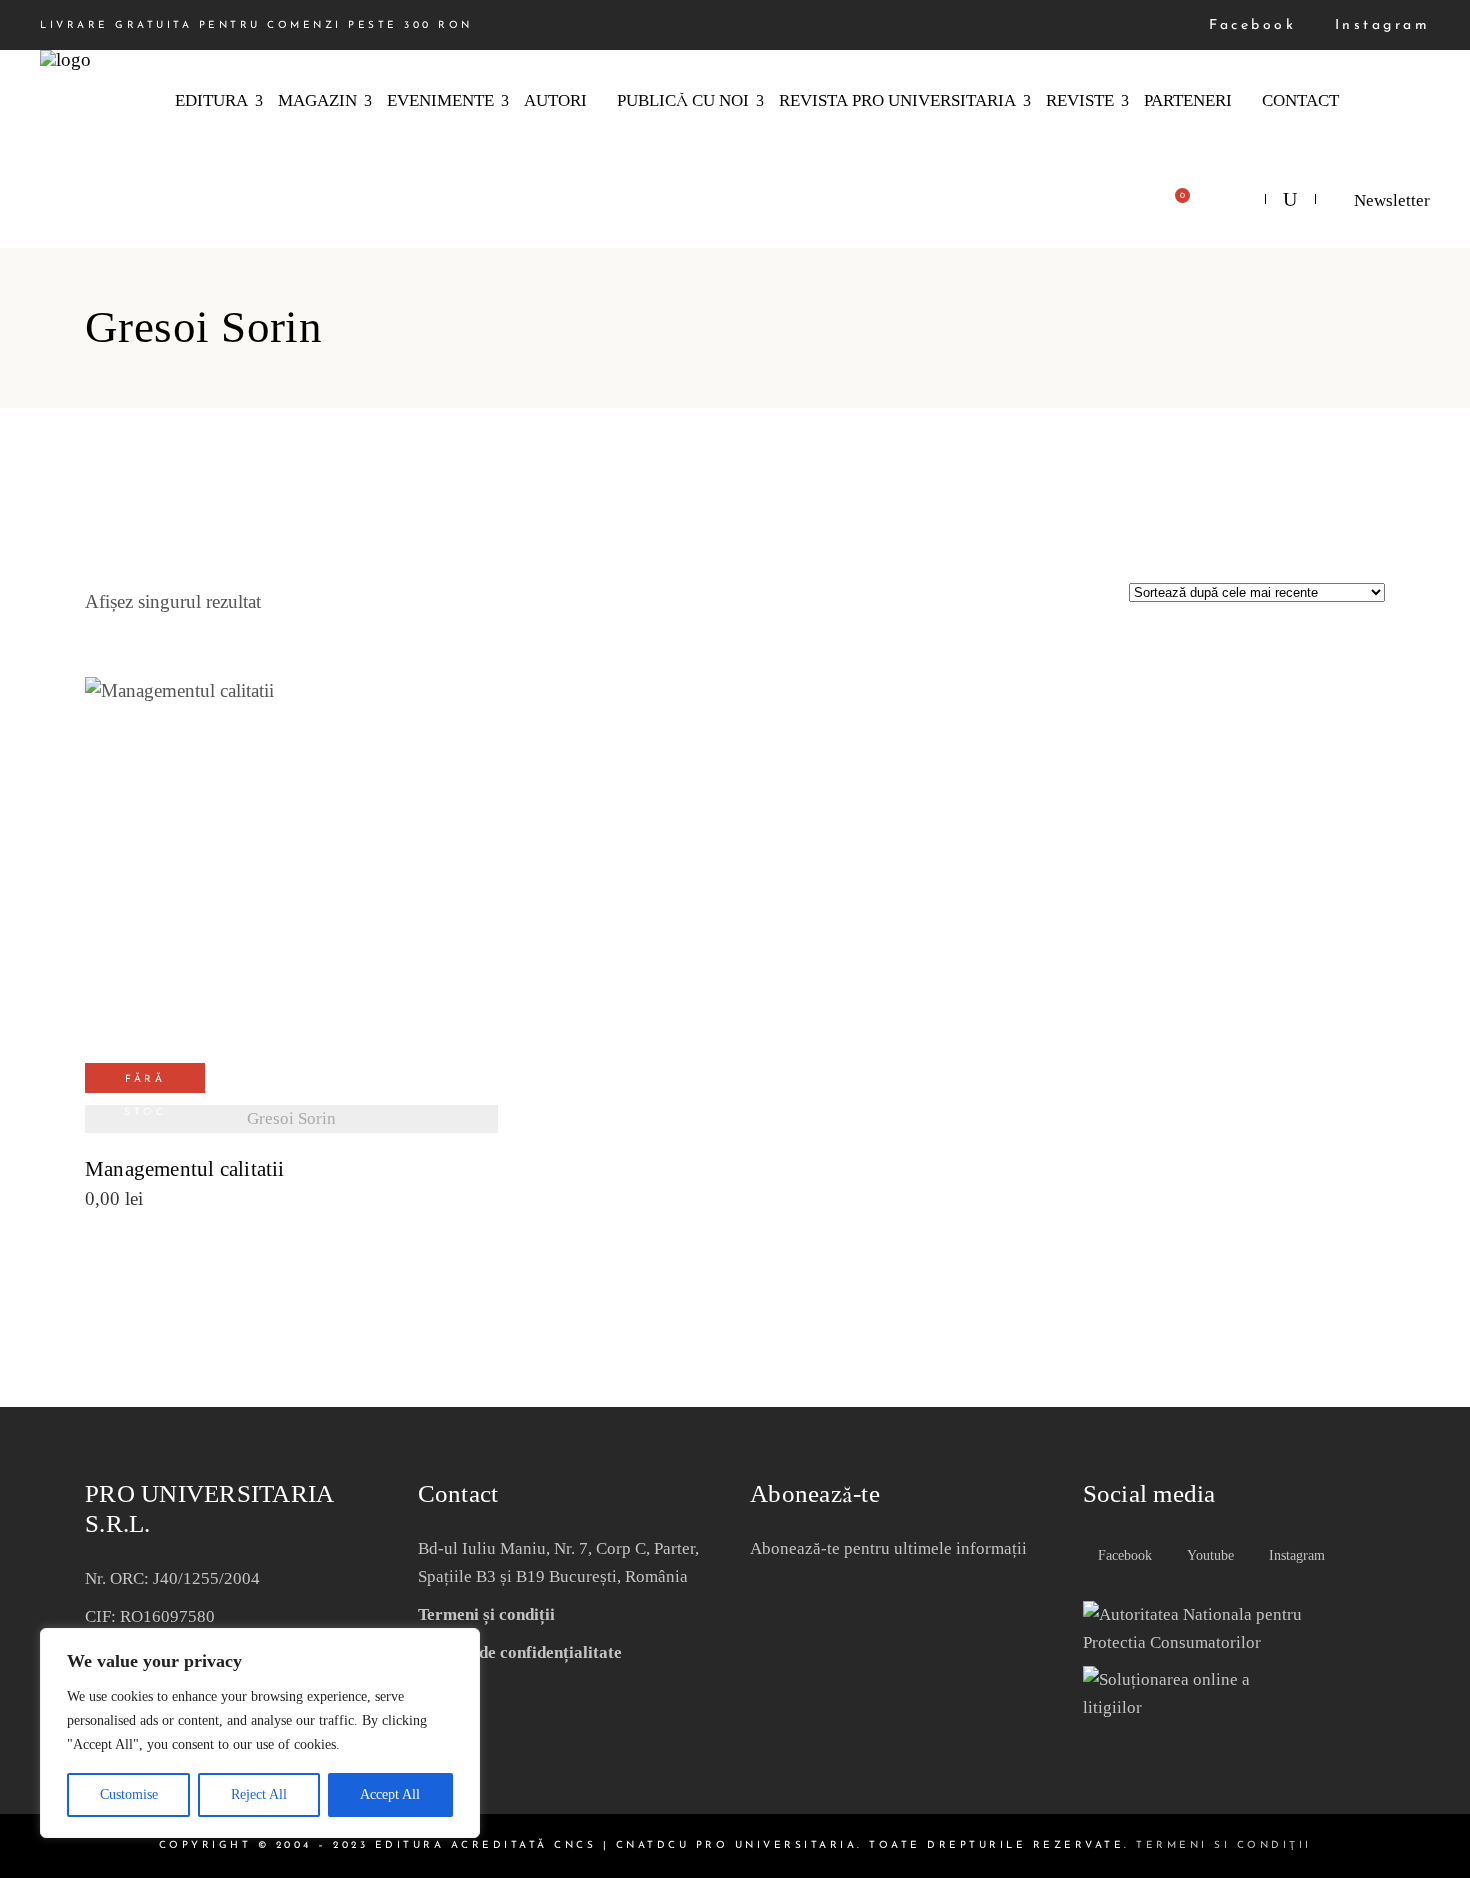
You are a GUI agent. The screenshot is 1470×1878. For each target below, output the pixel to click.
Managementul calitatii (185, 1169)
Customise (129, 1794)
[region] (260, 1733)
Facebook (1249, 25)
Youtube (1208, 1555)
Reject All (259, 1794)
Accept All (390, 1794)
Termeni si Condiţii (1224, 1845)
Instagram (1378, 25)
